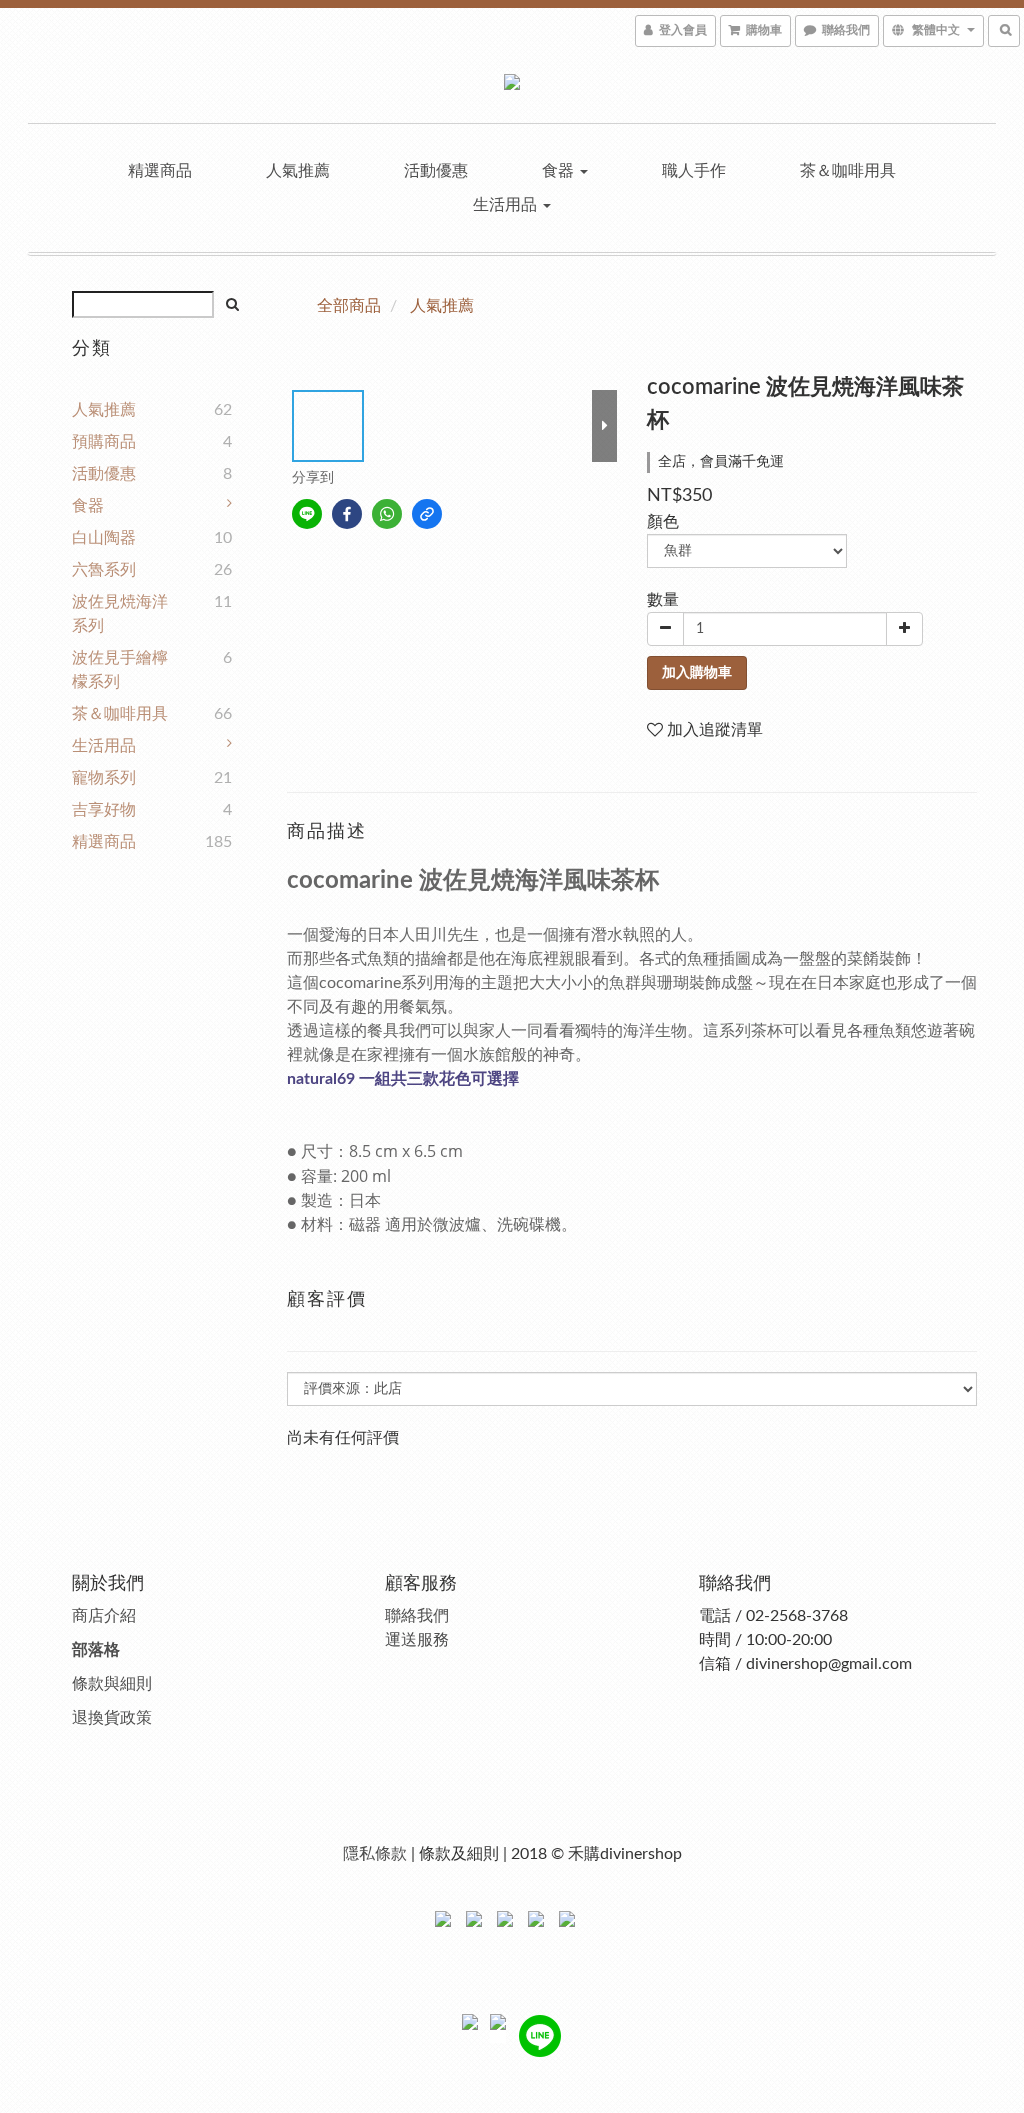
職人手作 (694, 171)
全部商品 (349, 306)
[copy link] (427, 514)
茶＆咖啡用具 (848, 171)
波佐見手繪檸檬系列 (120, 670)
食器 (560, 171)
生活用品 (507, 205)
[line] (307, 514)
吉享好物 (104, 810)
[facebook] (347, 514)
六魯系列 (104, 570)
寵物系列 (104, 778)
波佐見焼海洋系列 (120, 614)
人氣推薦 (298, 171)
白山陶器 (104, 538)
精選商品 (160, 171)
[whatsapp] (387, 514)
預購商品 (104, 442)
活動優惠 (436, 171)
